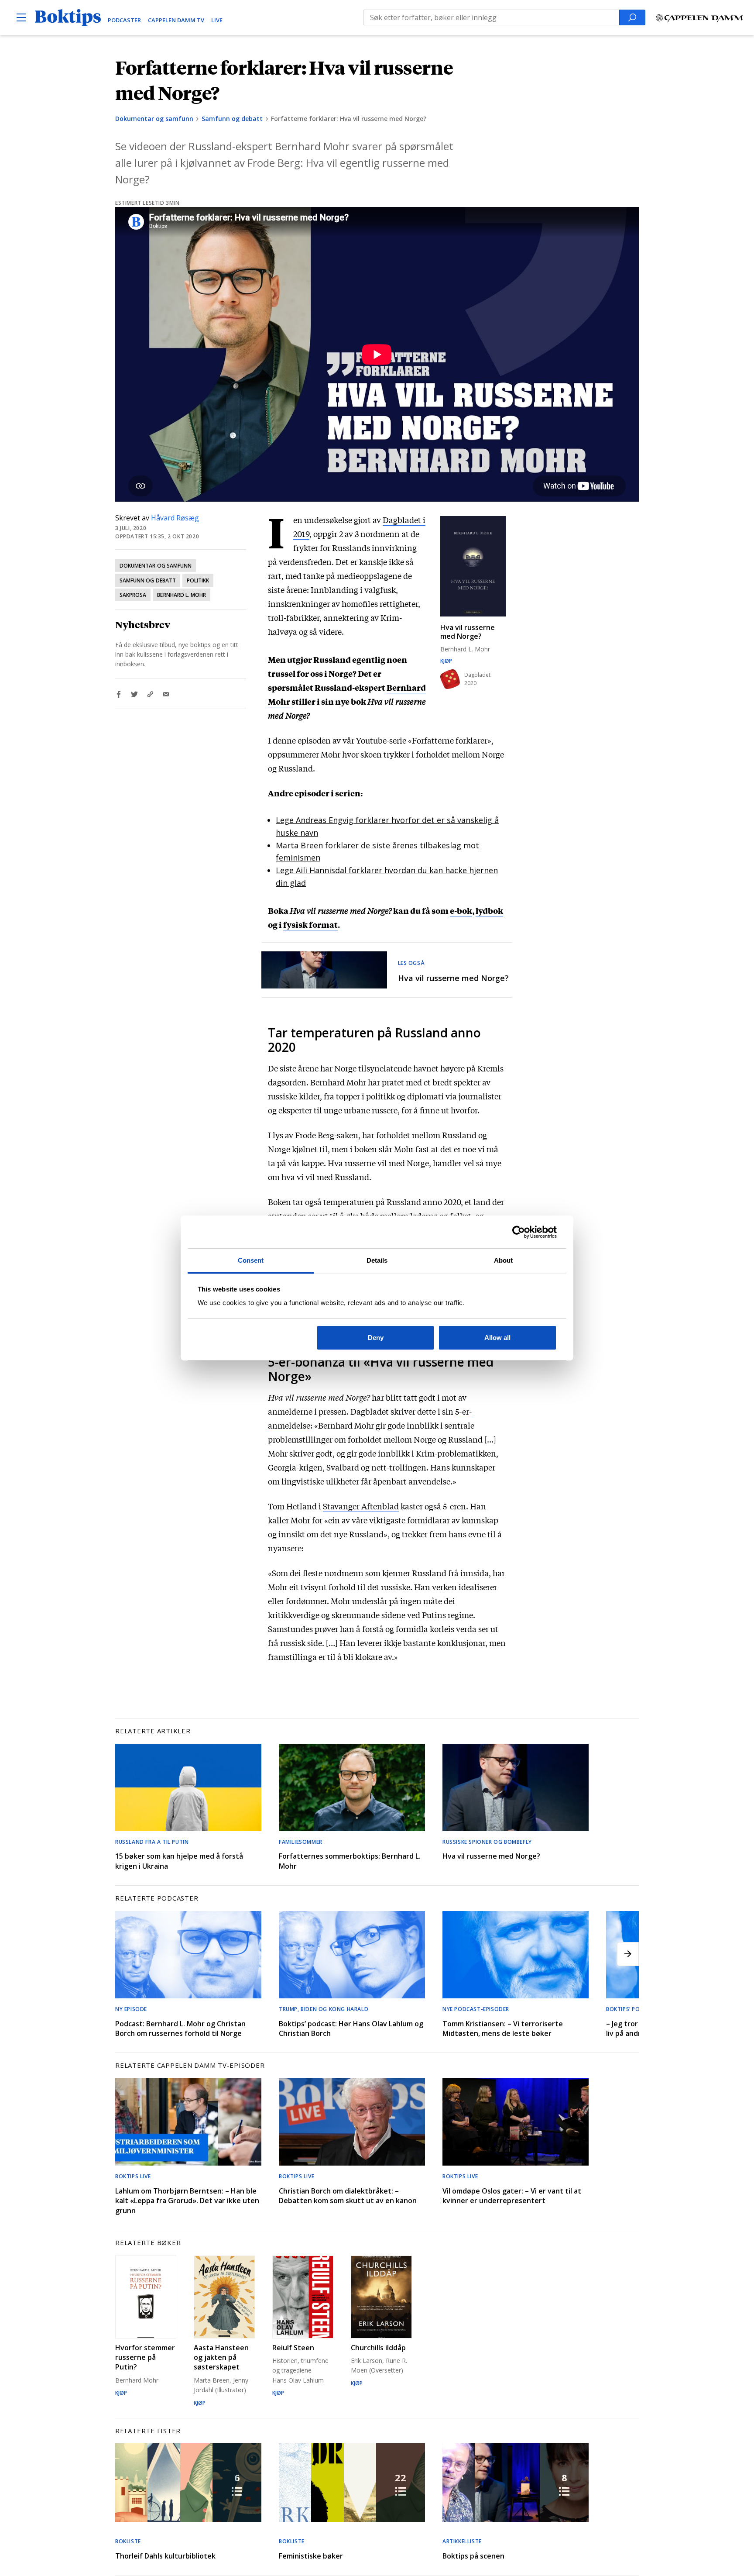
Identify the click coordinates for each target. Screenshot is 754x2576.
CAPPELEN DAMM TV (176, 20)
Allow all (497, 1338)
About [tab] (504, 1260)
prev (126, 1954)
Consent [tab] (251, 1260)
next (628, 1954)
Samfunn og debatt (232, 119)
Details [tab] (377, 1260)
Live (217, 20)
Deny (376, 1338)
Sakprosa (133, 595)
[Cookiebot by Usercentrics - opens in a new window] (519, 1232)
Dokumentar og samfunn (154, 119)
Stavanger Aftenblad (361, 1506)
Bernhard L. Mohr (182, 595)
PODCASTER (124, 20)
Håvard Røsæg (175, 518)
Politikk (198, 580)
